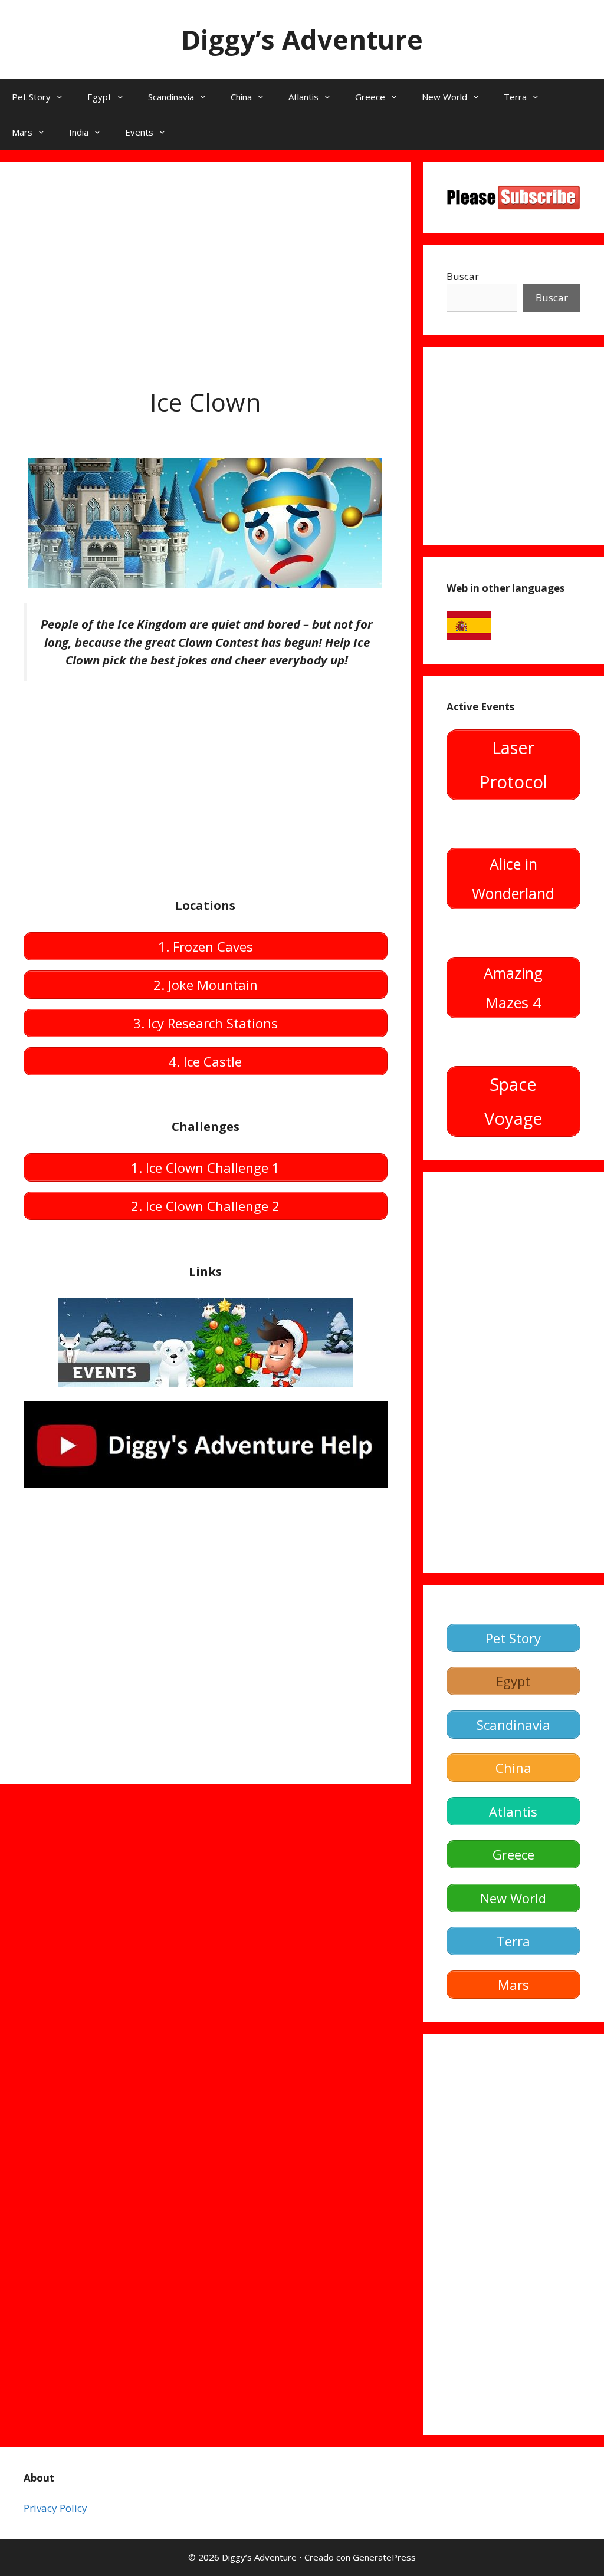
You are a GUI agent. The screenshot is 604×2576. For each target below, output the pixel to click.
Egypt (99, 97)
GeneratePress (384, 2557)
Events (139, 132)
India (79, 132)
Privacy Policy (55, 2508)
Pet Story (31, 97)
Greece (370, 97)
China (241, 97)
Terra (515, 97)
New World (444, 97)
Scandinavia (171, 97)
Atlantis (303, 97)
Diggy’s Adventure (302, 39)
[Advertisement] (206, 268)
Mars (22, 132)
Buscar (463, 276)
